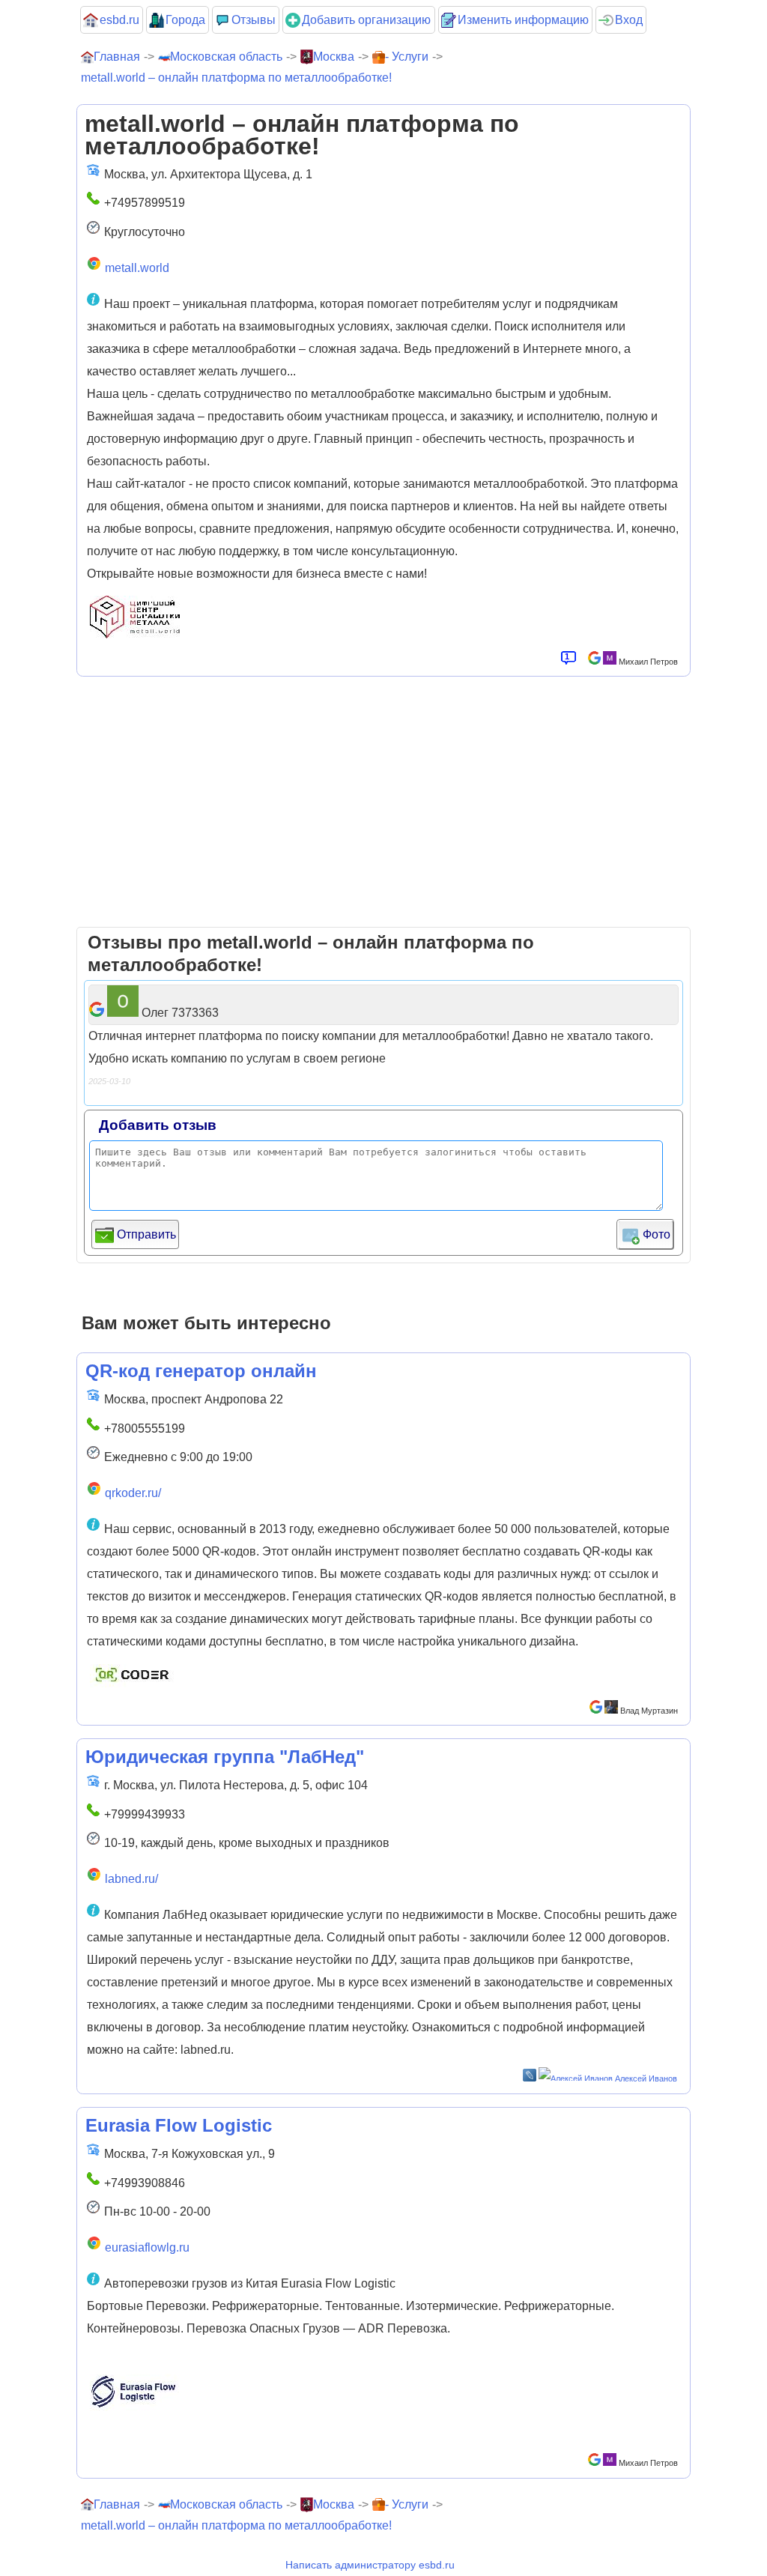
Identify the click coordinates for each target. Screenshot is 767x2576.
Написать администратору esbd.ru (370, 2565)
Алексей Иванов (646, 2078)
